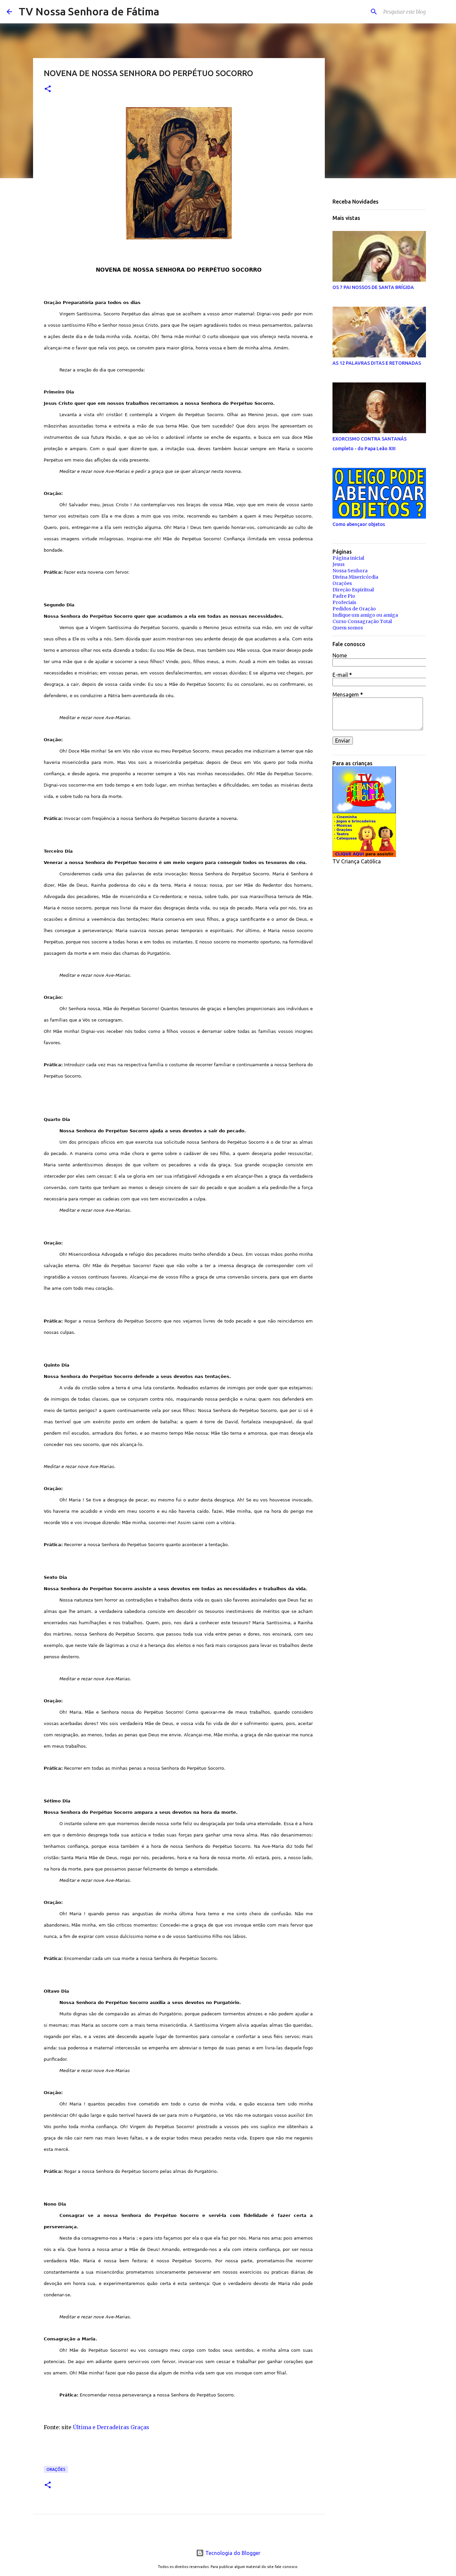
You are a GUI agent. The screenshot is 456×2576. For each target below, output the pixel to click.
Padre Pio (344, 596)
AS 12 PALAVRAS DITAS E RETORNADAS (377, 363)
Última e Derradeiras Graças (111, 2427)
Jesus (338, 564)
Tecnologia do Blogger (232, 2553)
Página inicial (348, 558)
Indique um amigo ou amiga (365, 615)
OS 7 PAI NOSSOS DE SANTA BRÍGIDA (373, 287)
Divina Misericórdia (355, 577)
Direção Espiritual (353, 590)
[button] (48, 89)
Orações (56, 2469)
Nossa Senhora (350, 571)
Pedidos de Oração (354, 609)
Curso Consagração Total (362, 621)
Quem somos (348, 628)
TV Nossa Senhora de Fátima (89, 11)
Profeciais (344, 602)
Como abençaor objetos (359, 524)
